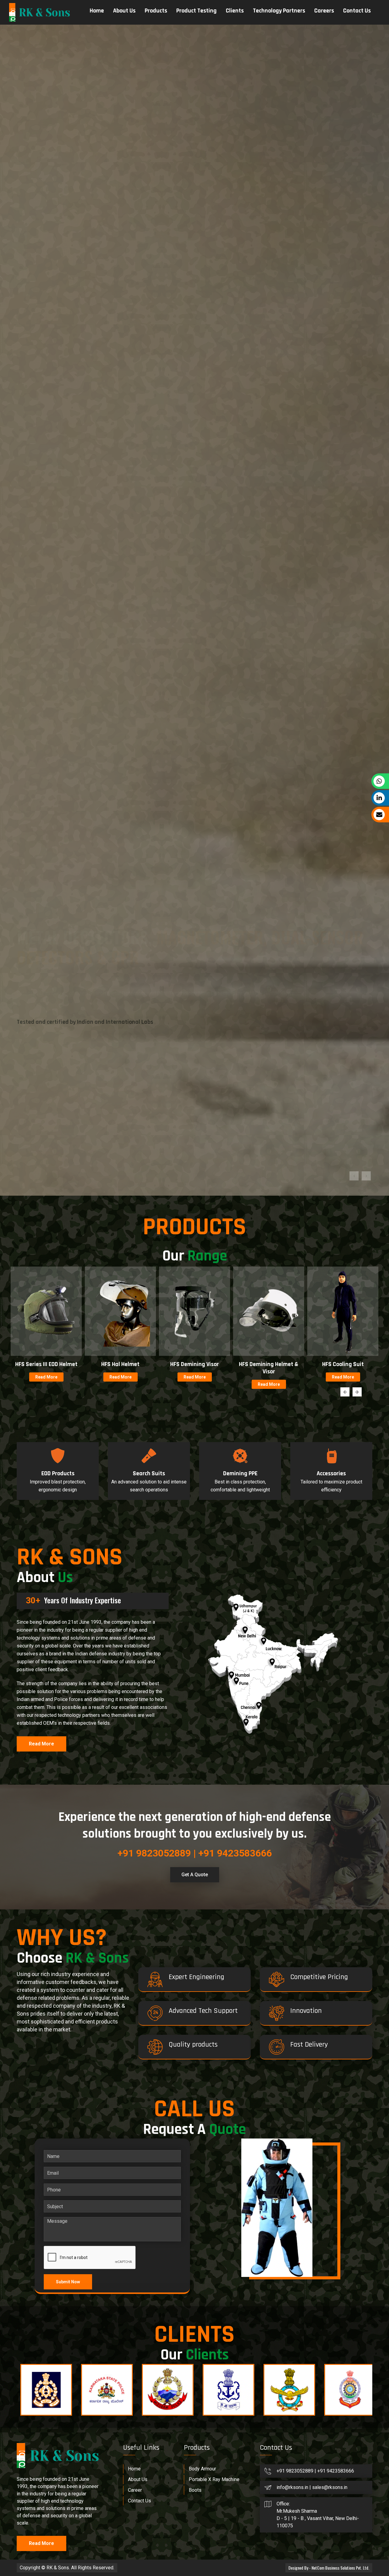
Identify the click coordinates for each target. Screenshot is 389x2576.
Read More (46, 2138)
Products (156, 11)
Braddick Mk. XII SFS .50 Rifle (195, 2128)
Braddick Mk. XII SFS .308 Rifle (343, 2128)
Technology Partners (279, 11)
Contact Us (357, 11)
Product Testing (196, 11)
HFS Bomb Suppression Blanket (120, 2128)
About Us (124, 11)
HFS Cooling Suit (46, 2125)
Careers (324, 11)
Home (97, 11)
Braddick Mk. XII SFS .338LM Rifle (269, 2128)
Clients (235, 11)
